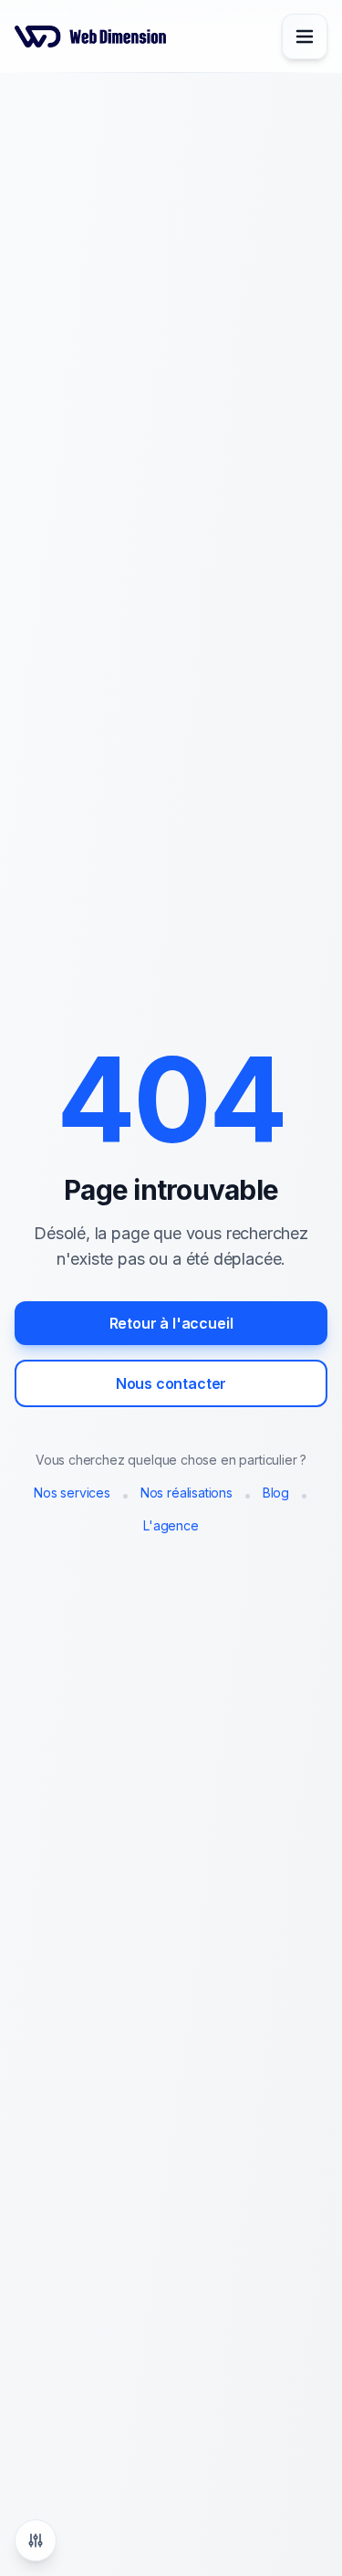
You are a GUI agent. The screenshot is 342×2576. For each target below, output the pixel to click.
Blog (276, 1493)
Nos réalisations (187, 1493)
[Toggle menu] (305, 37)
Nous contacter (171, 1383)
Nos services (72, 1493)
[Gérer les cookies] (36, 2540)
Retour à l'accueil (171, 1323)
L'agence (171, 1525)
